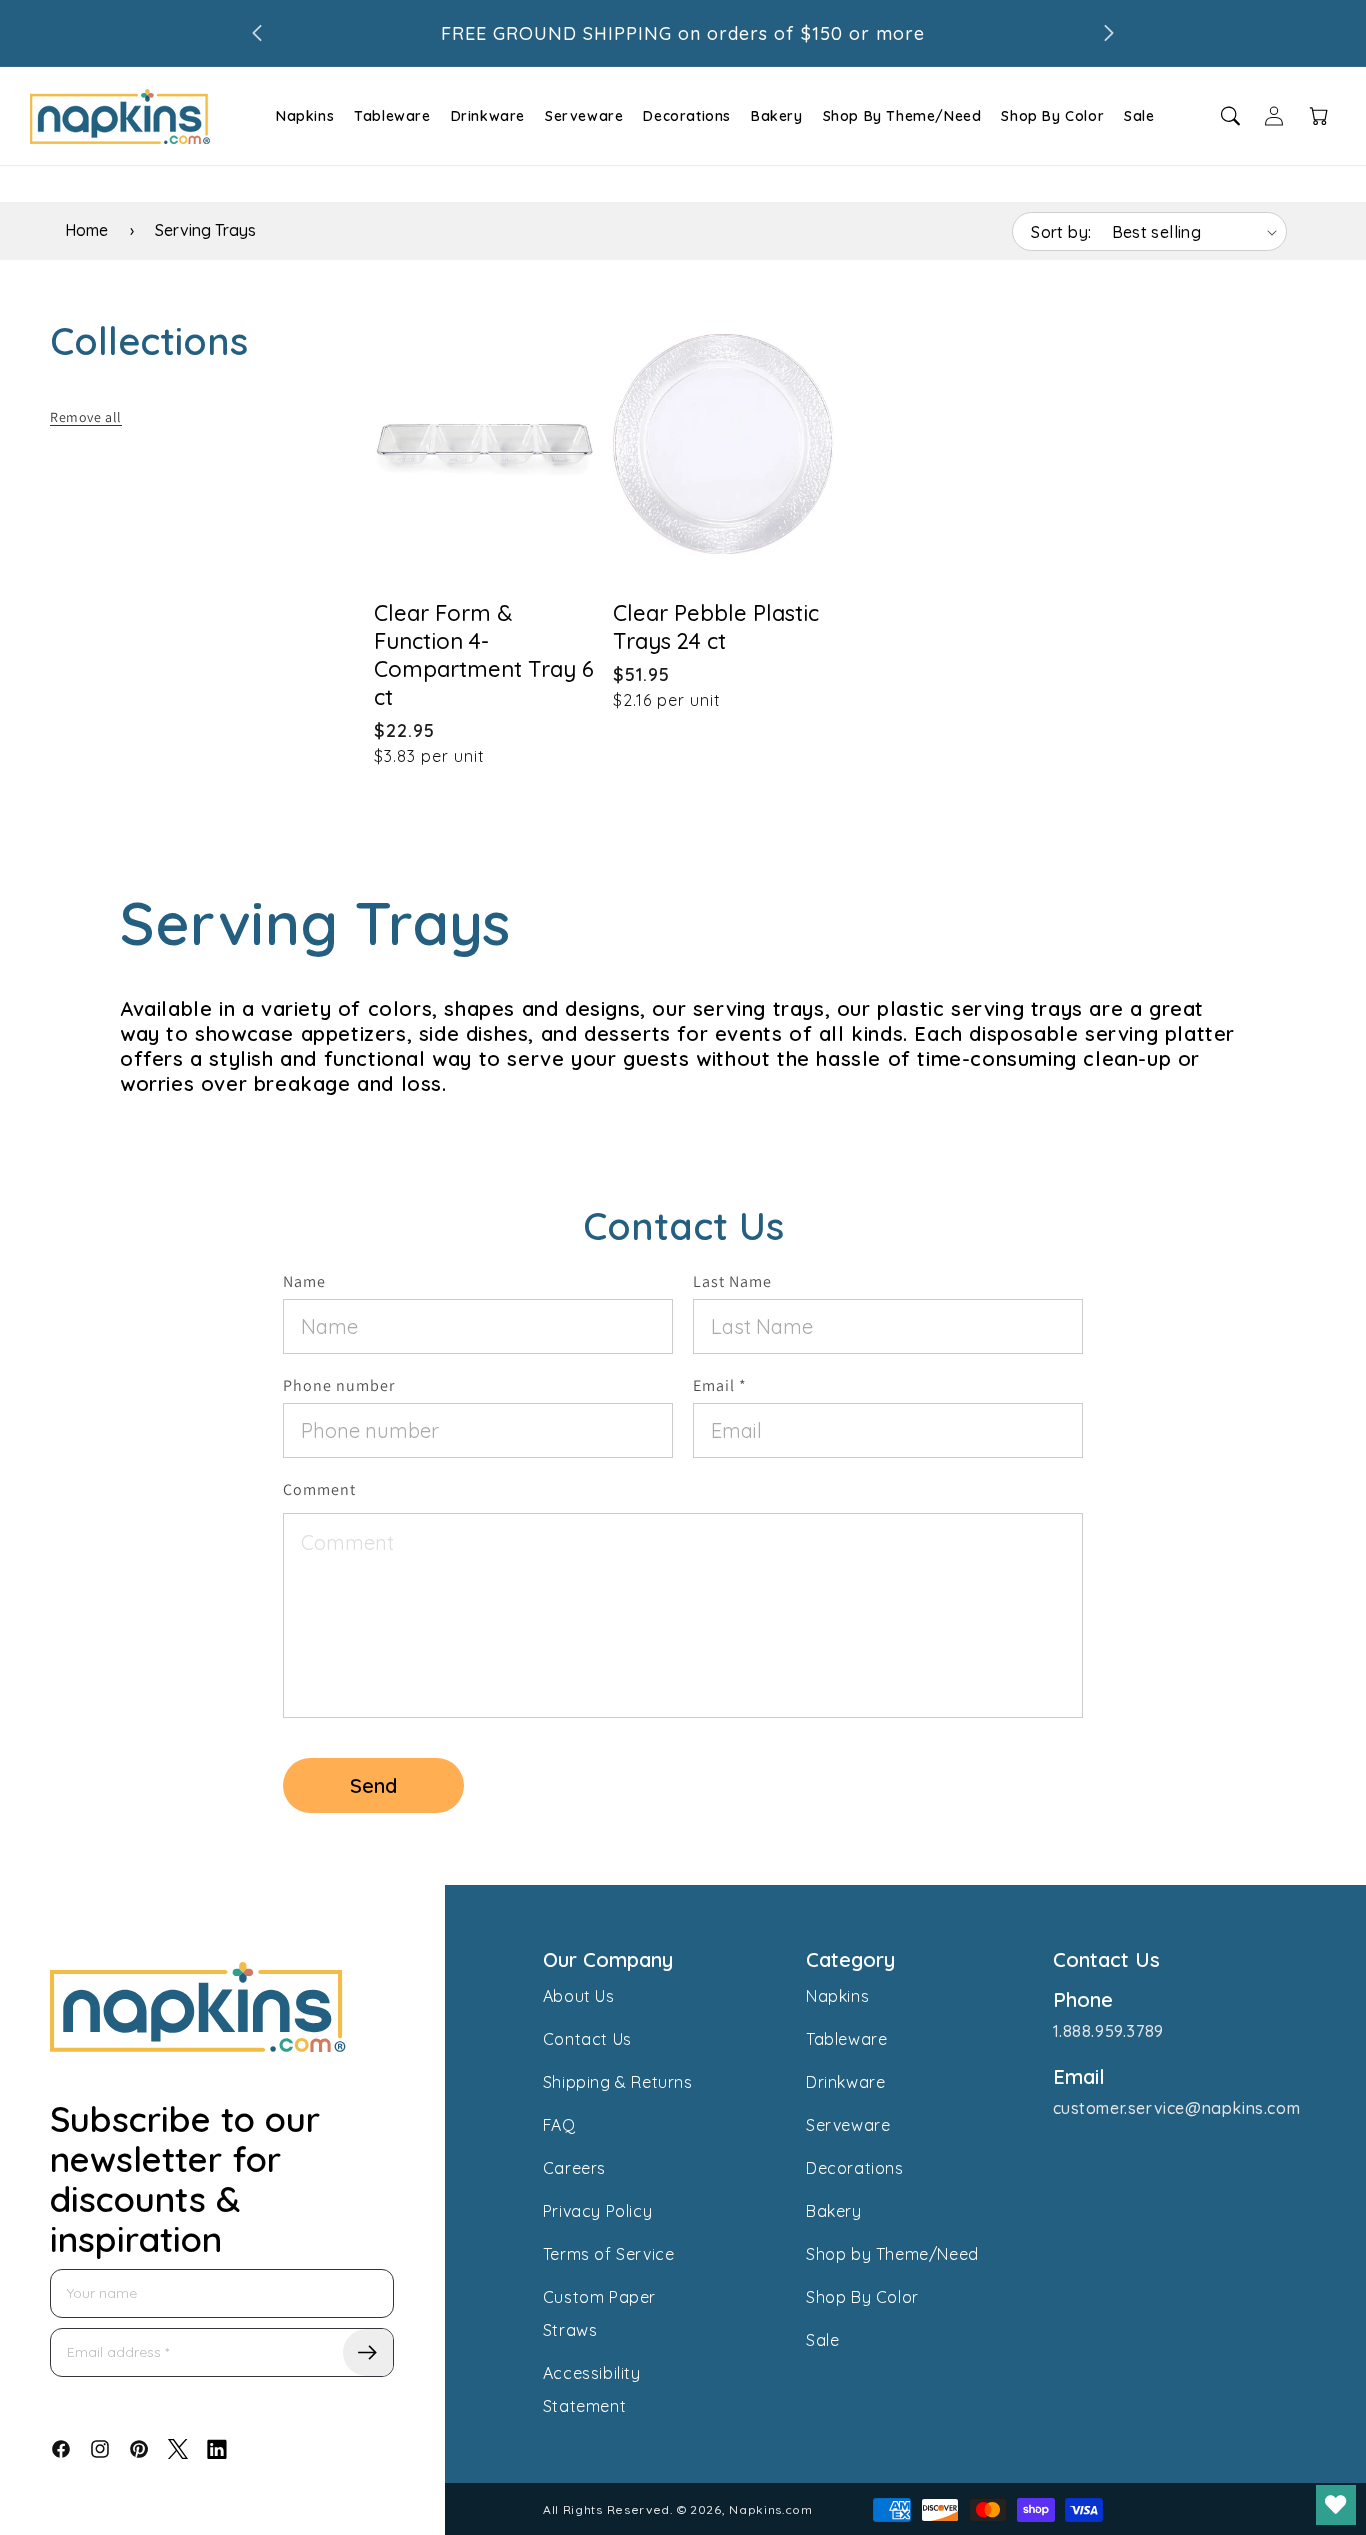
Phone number (339, 1385)
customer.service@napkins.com (1177, 2108)
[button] (302, 116)
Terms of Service (609, 2254)
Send (373, 1785)
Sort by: (1061, 232)
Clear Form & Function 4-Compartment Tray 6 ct (484, 655)
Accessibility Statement (592, 2389)
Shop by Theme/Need (892, 2254)
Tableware (392, 116)
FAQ (559, 2125)
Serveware (584, 116)
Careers (574, 2168)
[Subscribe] (368, 2352)
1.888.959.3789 (1108, 2031)
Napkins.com (771, 2509)
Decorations (687, 116)
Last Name (732, 1281)
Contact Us (587, 2039)
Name (304, 1281)
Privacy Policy (597, 2211)
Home (86, 230)
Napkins (305, 116)
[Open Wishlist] (1336, 2505)
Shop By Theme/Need (902, 116)
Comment (319, 1489)
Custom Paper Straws (599, 2313)
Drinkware (488, 116)
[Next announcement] (1109, 33)
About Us (579, 1996)
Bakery (777, 116)
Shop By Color (1052, 116)
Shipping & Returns (618, 2082)
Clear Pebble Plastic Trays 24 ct (716, 627)
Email (720, 1385)
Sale (1139, 116)
